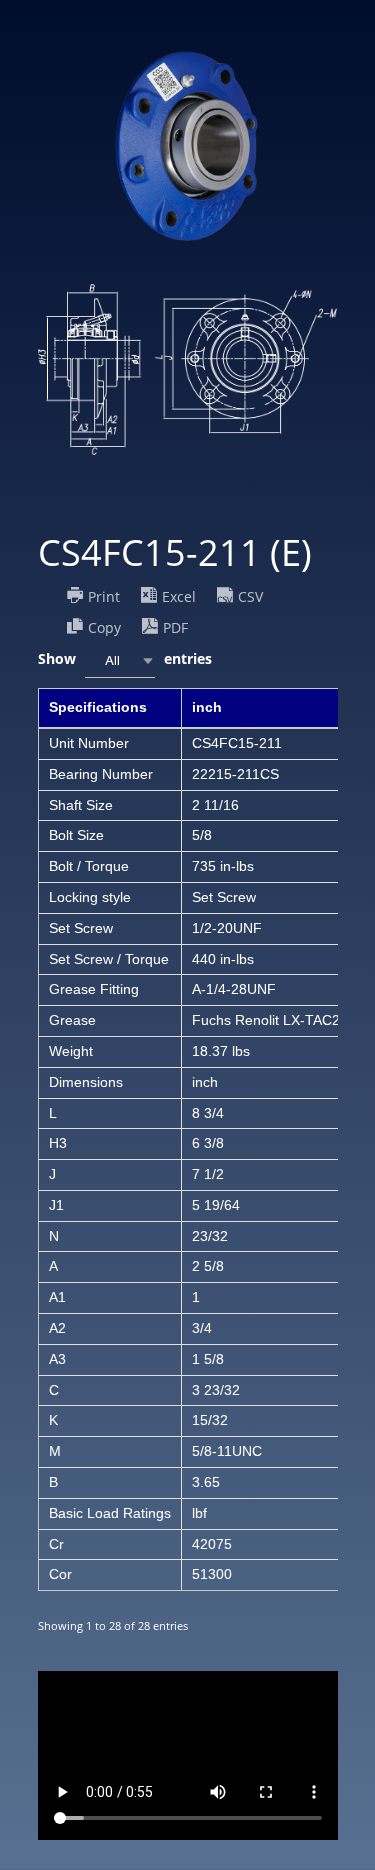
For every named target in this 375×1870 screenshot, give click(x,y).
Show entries (125, 658)
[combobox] (120, 660)
